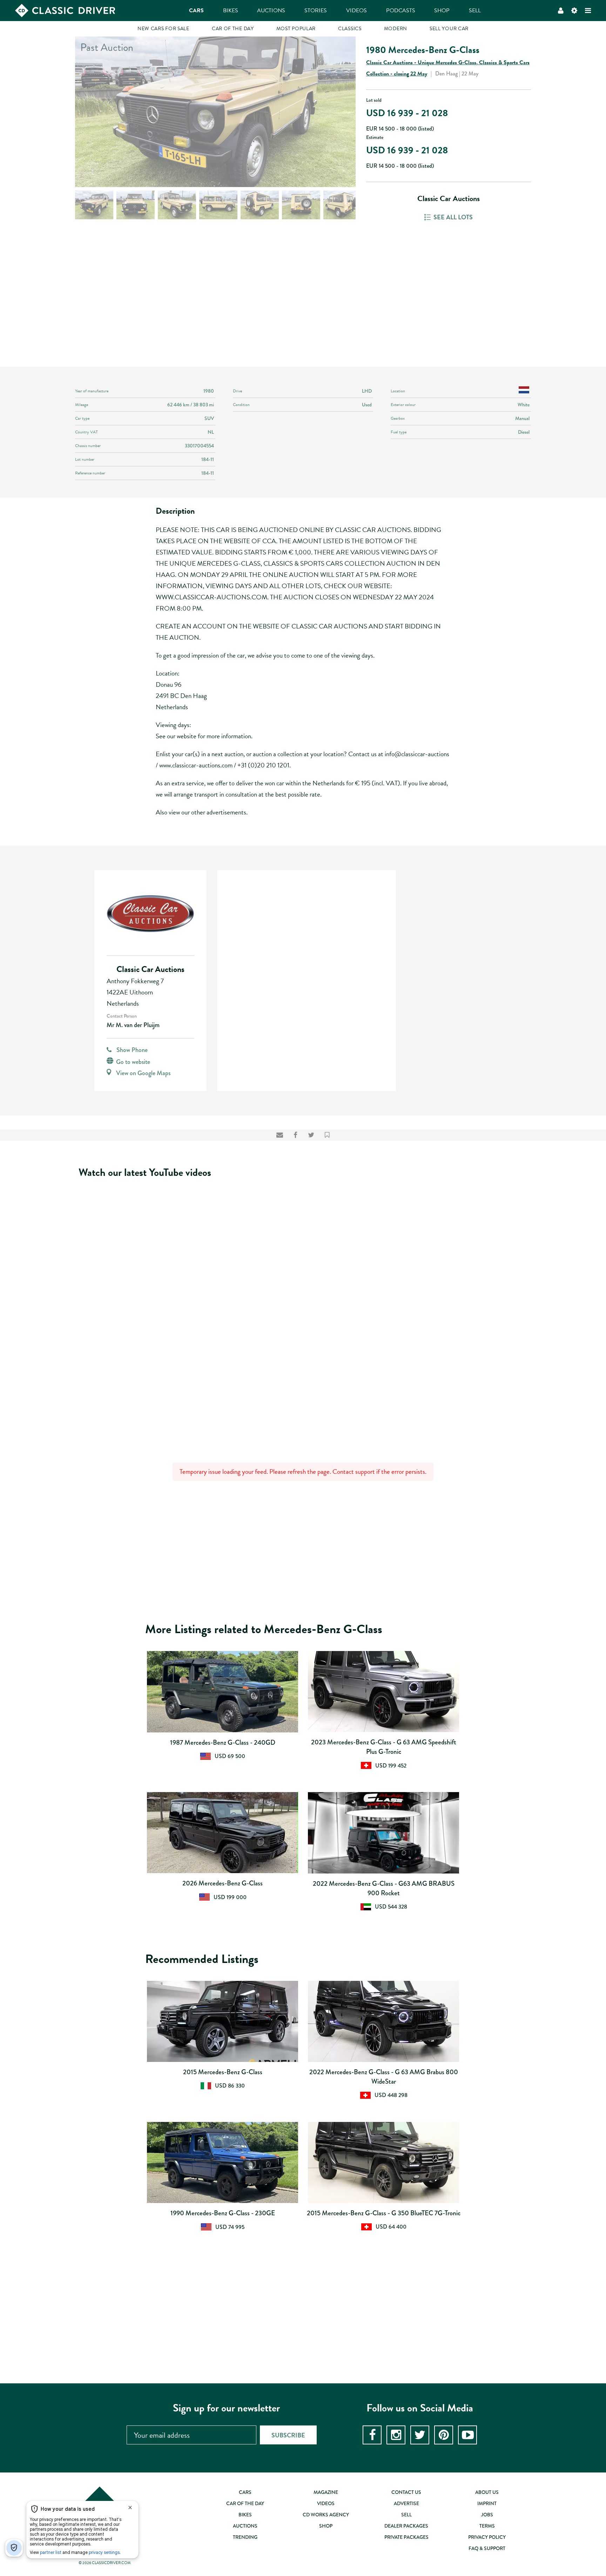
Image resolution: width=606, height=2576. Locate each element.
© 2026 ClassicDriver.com (105, 2563)
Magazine (326, 2492)
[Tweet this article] (311, 1135)
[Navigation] (588, 11)
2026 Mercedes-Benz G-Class (223, 1883)
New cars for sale (163, 29)
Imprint (487, 2503)
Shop (442, 11)
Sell (475, 11)
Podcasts (401, 11)
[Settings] (574, 11)
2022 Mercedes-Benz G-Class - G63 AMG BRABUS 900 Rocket (384, 1888)
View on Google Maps (143, 1073)
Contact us (406, 2492)
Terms (487, 2526)
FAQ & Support (487, 2548)
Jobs (487, 2515)
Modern (396, 29)
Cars (196, 11)
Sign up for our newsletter (226, 2408)
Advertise (406, 2503)
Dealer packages (406, 2526)
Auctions (271, 11)
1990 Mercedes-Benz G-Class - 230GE (223, 2213)
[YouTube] (467, 2435)
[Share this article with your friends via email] (280, 1135)
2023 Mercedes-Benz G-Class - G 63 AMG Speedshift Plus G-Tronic (384, 1747)
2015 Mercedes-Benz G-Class (223, 2072)
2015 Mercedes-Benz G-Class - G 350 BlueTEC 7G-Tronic (384, 2213)
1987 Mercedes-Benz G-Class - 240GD (223, 1742)
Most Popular (296, 29)
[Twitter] (420, 2435)
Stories (316, 11)
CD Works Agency (326, 2515)
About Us (487, 2492)
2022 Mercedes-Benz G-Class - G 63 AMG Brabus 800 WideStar (384, 2077)
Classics (350, 29)
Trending (245, 2537)
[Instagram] (396, 2435)
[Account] (561, 11)
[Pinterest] (444, 2435)
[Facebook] (372, 2435)
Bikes (231, 11)
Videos (356, 11)
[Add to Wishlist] (327, 1135)
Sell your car (449, 29)
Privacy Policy (487, 2537)
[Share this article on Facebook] (295, 1135)
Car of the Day (233, 29)
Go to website (133, 1062)
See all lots (453, 217)
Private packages (406, 2537)
